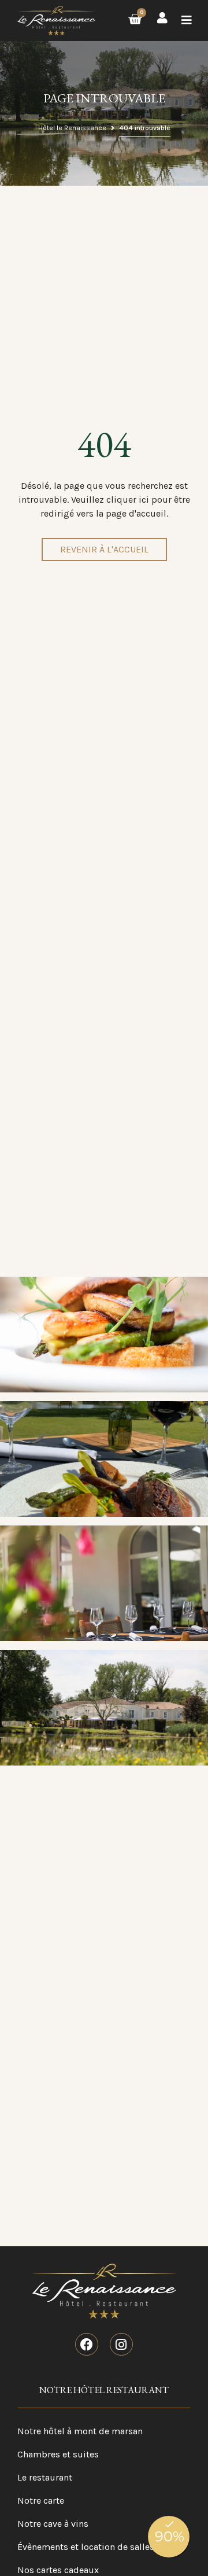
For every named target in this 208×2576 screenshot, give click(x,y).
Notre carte (41, 2501)
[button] (187, 21)
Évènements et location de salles (86, 2547)
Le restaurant (45, 2477)
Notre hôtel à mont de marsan (80, 2431)
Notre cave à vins (53, 2524)
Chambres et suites (58, 2454)
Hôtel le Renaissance (72, 128)
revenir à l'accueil (104, 549)
